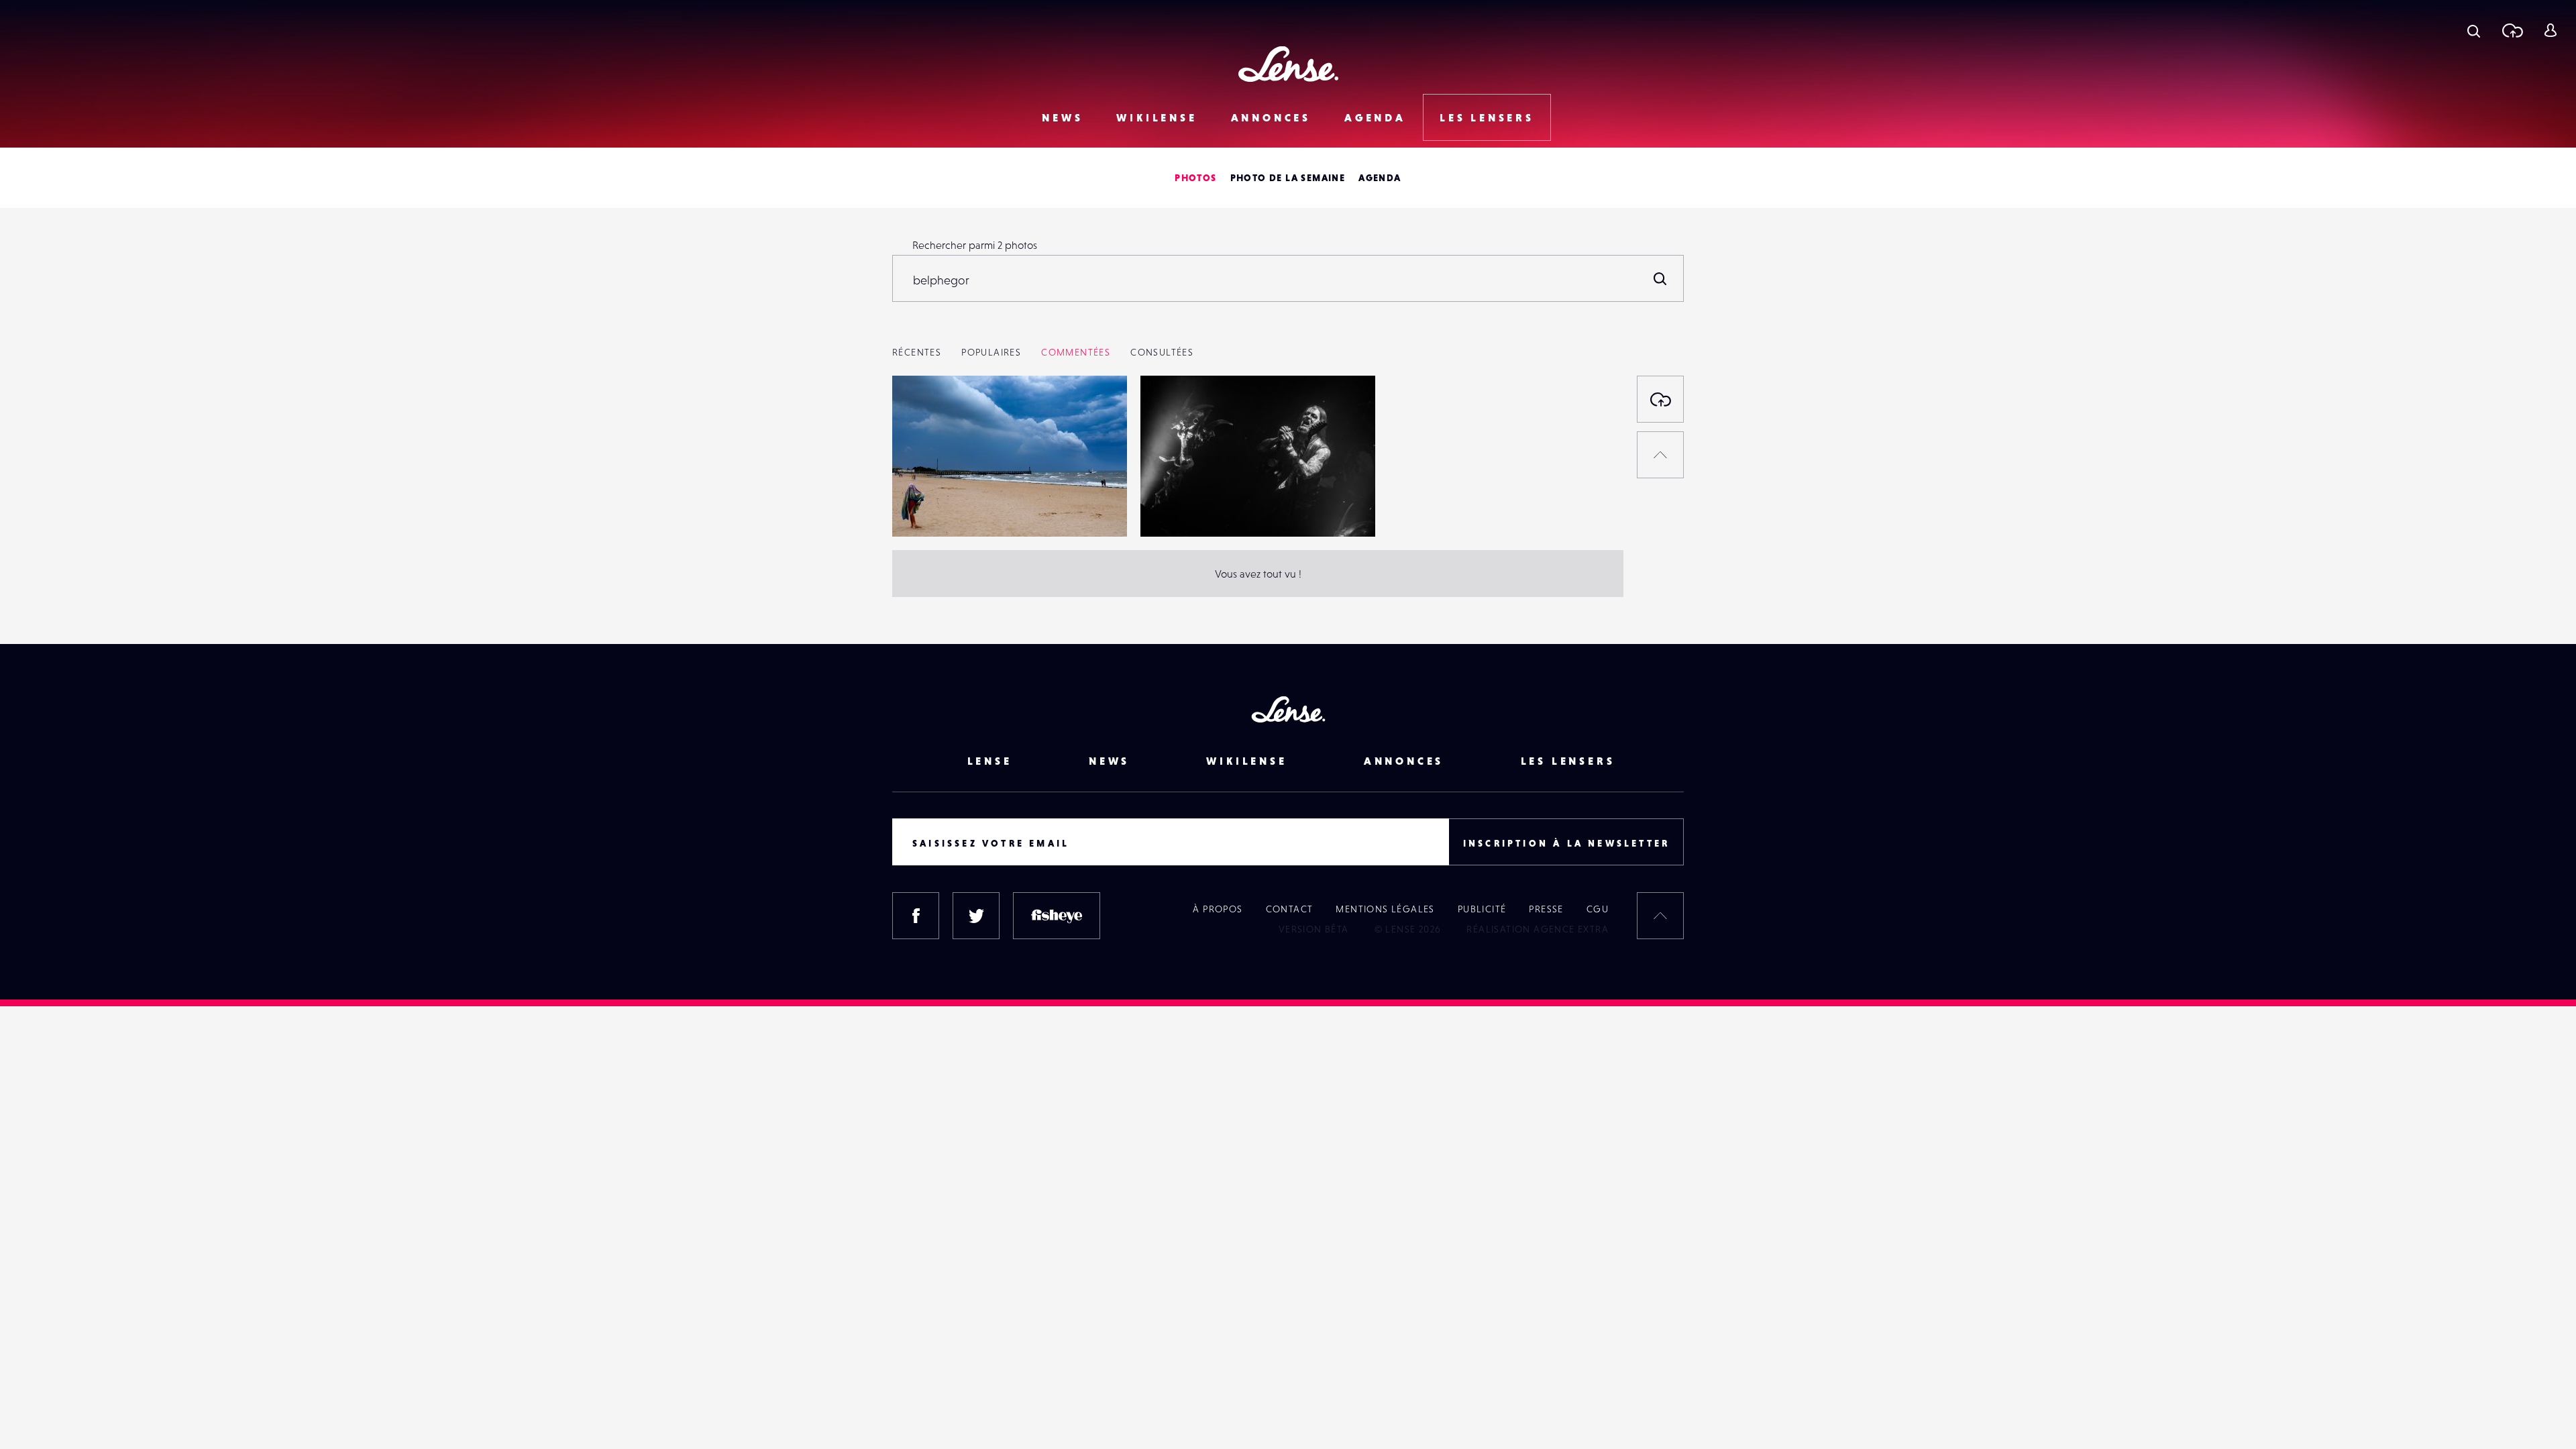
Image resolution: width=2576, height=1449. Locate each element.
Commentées (1076, 352)
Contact (1290, 909)
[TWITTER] (976, 916)
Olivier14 (927, 509)
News (1062, 117)
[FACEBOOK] (916, 916)
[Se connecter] (2550, 30)
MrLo (1166, 509)
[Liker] (1097, 413)
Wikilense (1157, 117)
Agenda (1375, 117)
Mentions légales (1385, 909)
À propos (1218, 909)
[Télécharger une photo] (2512, 30)
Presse (1546, 909)
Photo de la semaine (1288, 178)
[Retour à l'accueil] (1288, 64)
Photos (1195, 178)
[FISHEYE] (1057, 916)
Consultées (1162, 352)
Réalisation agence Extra (1538, 929)
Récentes (917, 352)
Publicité (1482, 909)
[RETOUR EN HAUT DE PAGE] (1660, 455)
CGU (1598, 909)
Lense (990, 761)
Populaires (991, 352)
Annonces (1271, 117)
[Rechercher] (1660, 278)
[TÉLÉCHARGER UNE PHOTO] (1660, 399)
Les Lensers (1487, 117)
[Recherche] (2474, 30)
